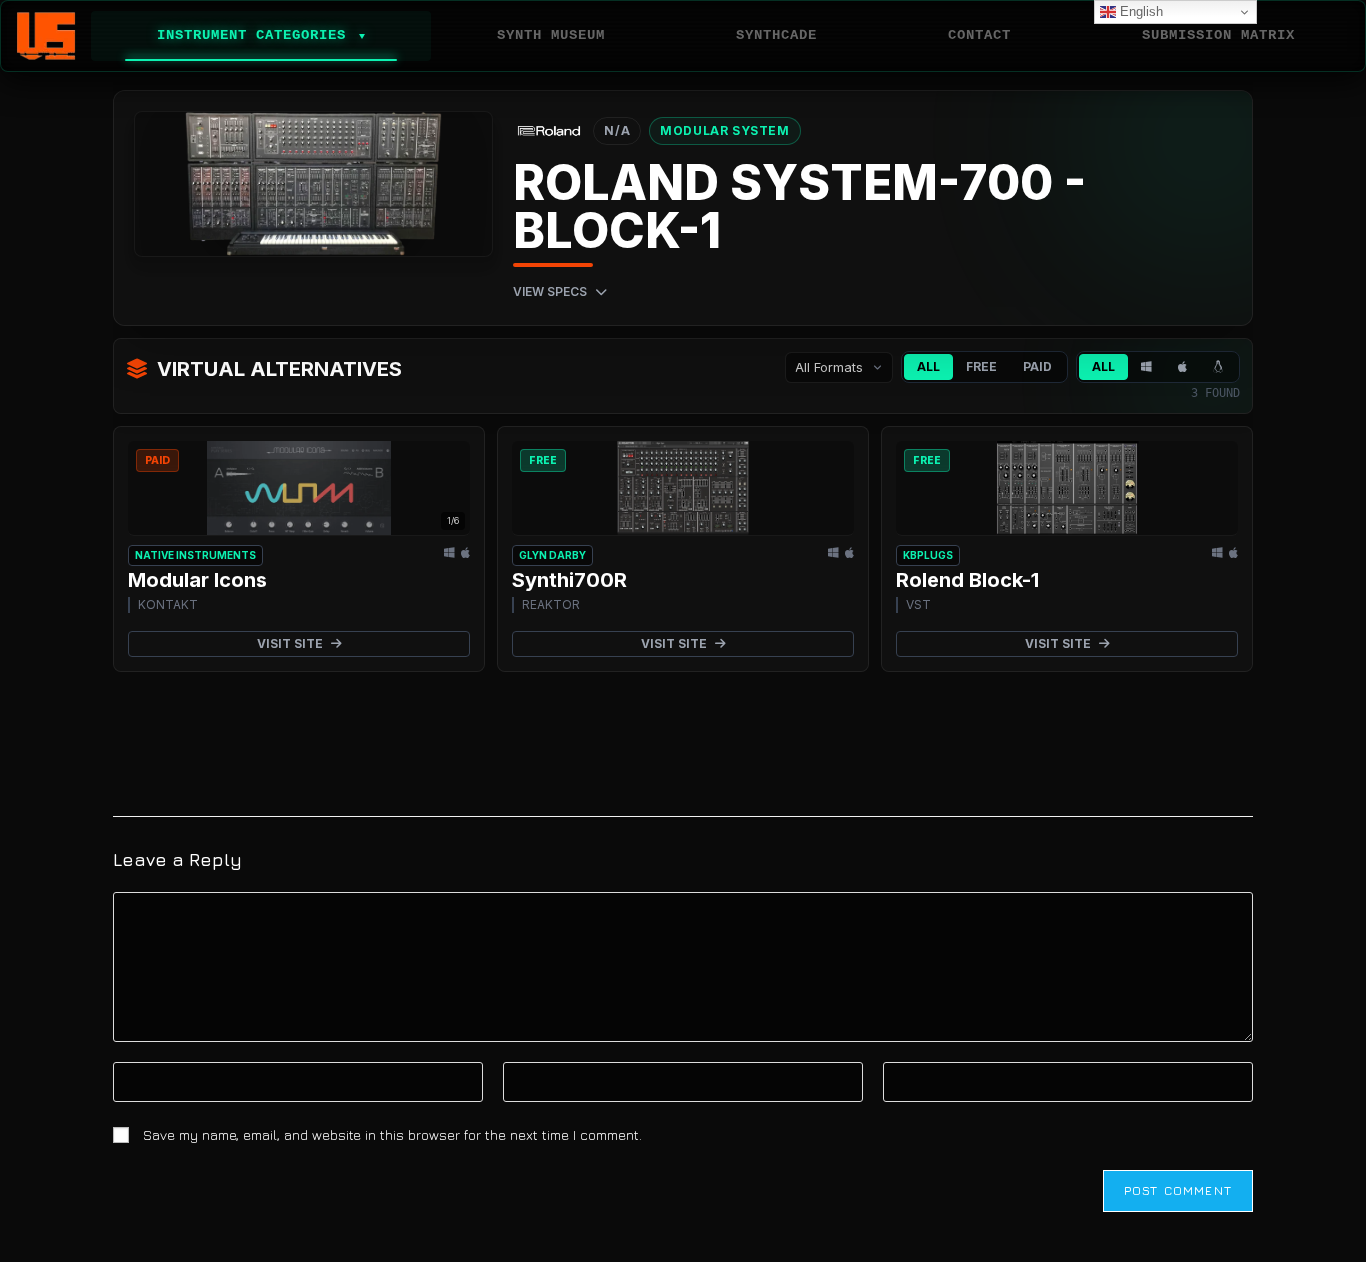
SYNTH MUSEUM (551, 35)
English (1139, 11)
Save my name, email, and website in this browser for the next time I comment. (392, 1134)
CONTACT (979, 35)
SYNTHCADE (776, 35)
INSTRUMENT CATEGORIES (261, 35)
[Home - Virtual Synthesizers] (46, 36)
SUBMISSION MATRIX (1218, 35)
